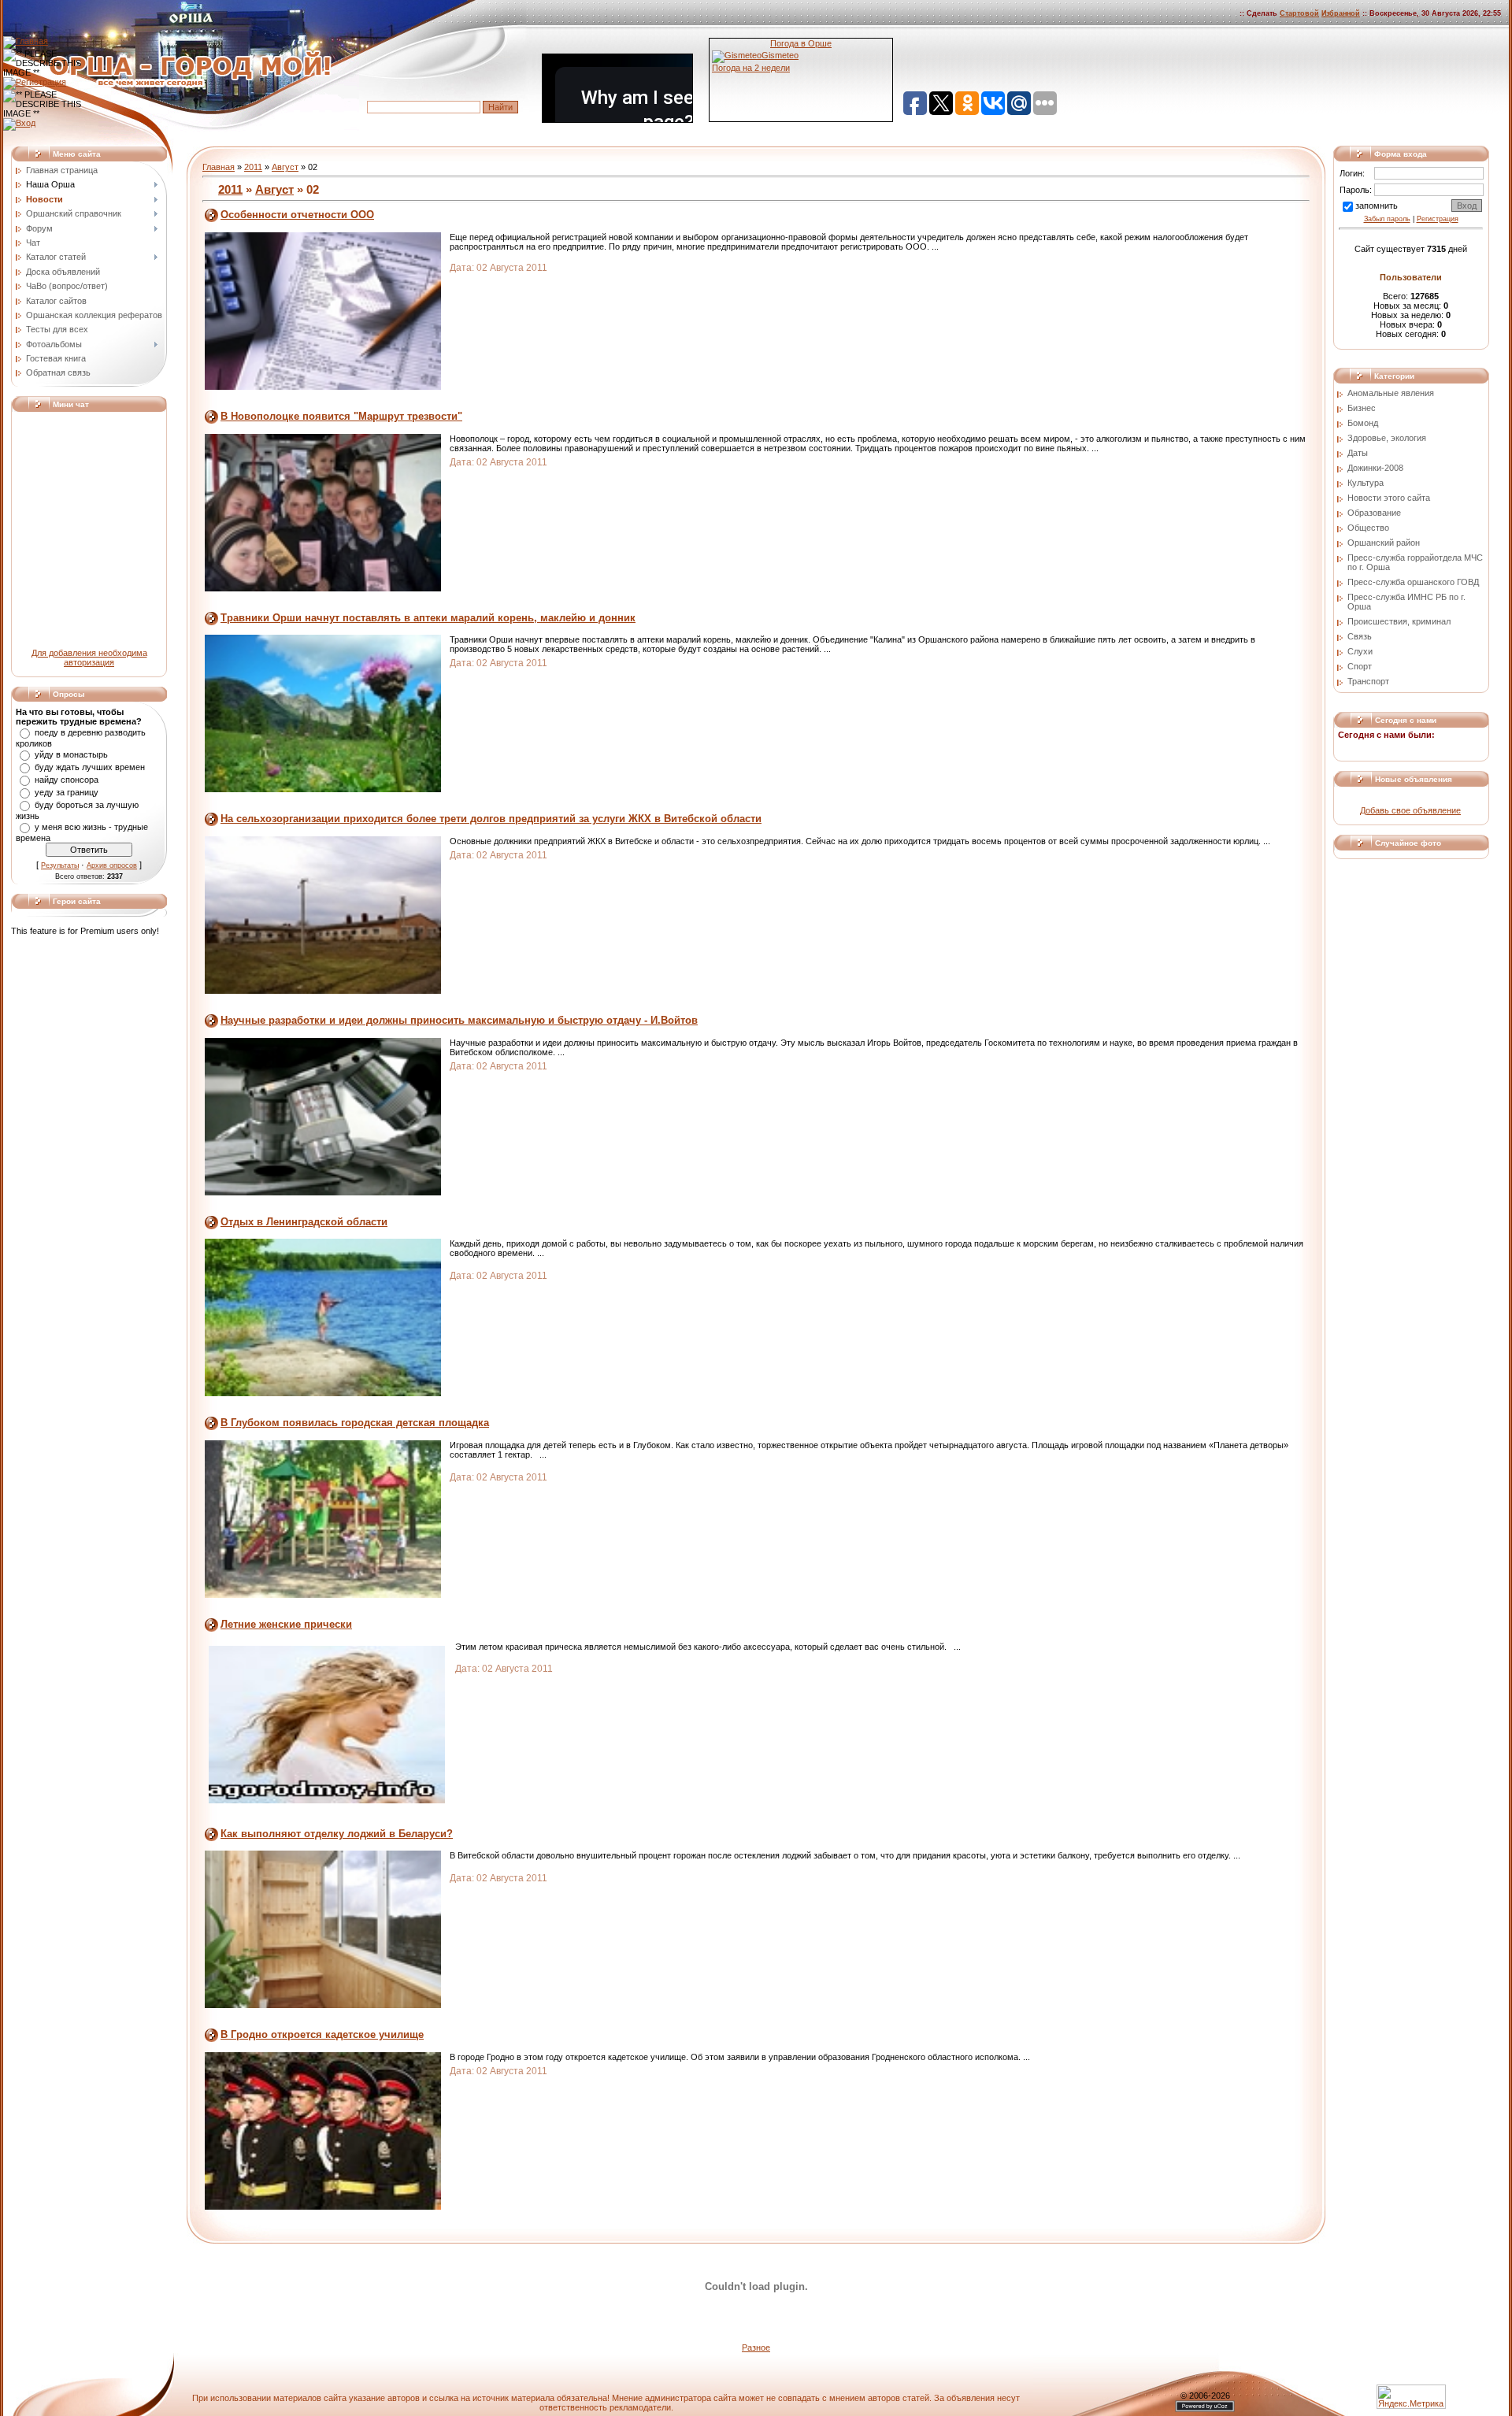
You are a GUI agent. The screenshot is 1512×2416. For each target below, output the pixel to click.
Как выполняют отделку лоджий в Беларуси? (337, 1834)
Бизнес (1362, 408)
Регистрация (1438, 219)
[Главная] (26, 41)
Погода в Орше (801, 43)
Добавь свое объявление (1410, 810)
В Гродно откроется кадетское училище (322, 2034)
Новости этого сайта (1389, 498)
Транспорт (1368, 681)
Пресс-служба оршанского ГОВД (1413, 582)
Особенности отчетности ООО (297, 215)
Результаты (60, 865)
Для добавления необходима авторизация (89, 658)
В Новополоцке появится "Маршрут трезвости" (341, 416)
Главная (219, 167)
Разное (756, 2347)
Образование (1374, 513)
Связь (1360, 636)
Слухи (1360, 651)
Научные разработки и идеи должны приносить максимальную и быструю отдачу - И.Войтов (459, 1020)
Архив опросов (112, 865)
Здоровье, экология (1387, 438)
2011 (253, 167)
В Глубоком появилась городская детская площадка (355, 1423)
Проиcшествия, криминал (1399, 621)
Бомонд (1363, 423)
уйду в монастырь (71, 754)
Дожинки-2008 (1375, 468)
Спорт (1360, 666)
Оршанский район (1384, 543)
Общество (1368, 528)
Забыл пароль (1387, 219)
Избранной (1341, 13)
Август (285, 167)
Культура (1366, 483)
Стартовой (1299, 13)
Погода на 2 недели (751, 68)
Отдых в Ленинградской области (304, 1222)
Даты (1358, 453)
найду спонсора (67, 780)
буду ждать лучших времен (90, 767)
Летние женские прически (286, 1624)
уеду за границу (67, 792)
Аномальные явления (1391, 393)
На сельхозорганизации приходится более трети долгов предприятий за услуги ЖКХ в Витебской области (491, 819)
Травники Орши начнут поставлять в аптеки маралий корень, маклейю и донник (428, 618)
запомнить (1377, 206)
